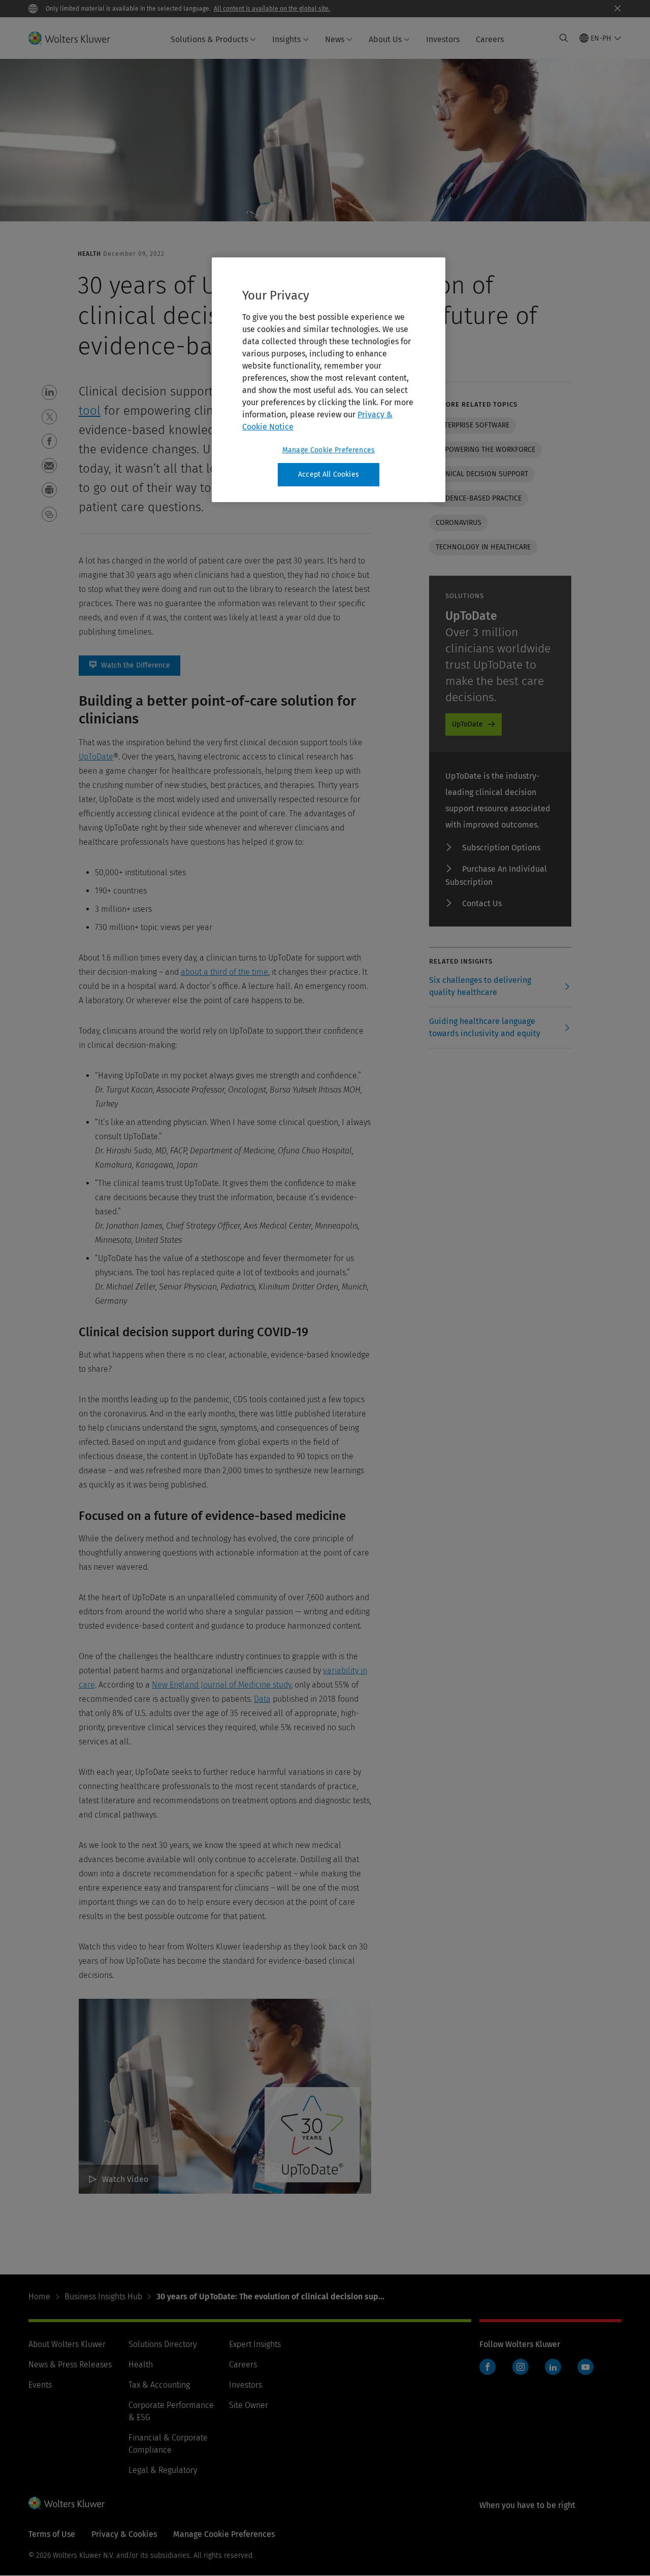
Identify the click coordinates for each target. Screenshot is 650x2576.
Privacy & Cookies (124, 2534)
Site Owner (249, 2405)
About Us (385, 39)
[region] (329, 380)
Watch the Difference (129, 666)
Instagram (521, 2367)
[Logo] (75, 38)
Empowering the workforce (485, 450)
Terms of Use (52, 2534)
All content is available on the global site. (272, 9)
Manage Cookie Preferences (329, 450)
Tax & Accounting (159, 2385)
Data (262, 1699)
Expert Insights (255, 2344)
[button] (49, 392)
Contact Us (482, 903)
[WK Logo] (67, 2503)
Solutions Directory (162, 2344)
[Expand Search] (564, 38)
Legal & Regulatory (163, 2470)
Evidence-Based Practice (479, 498)
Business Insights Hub (103, 2297)
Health (141, 2365)
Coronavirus (459, 523)
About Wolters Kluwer (67, 2344)
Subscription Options (501, 848)
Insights (286, 39)
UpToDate (96, 757)
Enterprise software (473, 425)
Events (40, 2385)
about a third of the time (224, 972)
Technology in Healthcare (483, 547)
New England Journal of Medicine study (221, 1685)
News (335, 39)
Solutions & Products (209, 39)
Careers (490, 39)
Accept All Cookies (329, 474)
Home (39, 2297)
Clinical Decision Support (482, 474)
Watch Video (125, 2179)
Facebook (487, 2367)
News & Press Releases (70, 2365)
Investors (443, 39)
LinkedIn (553, 2367)
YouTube (586, 2367)
